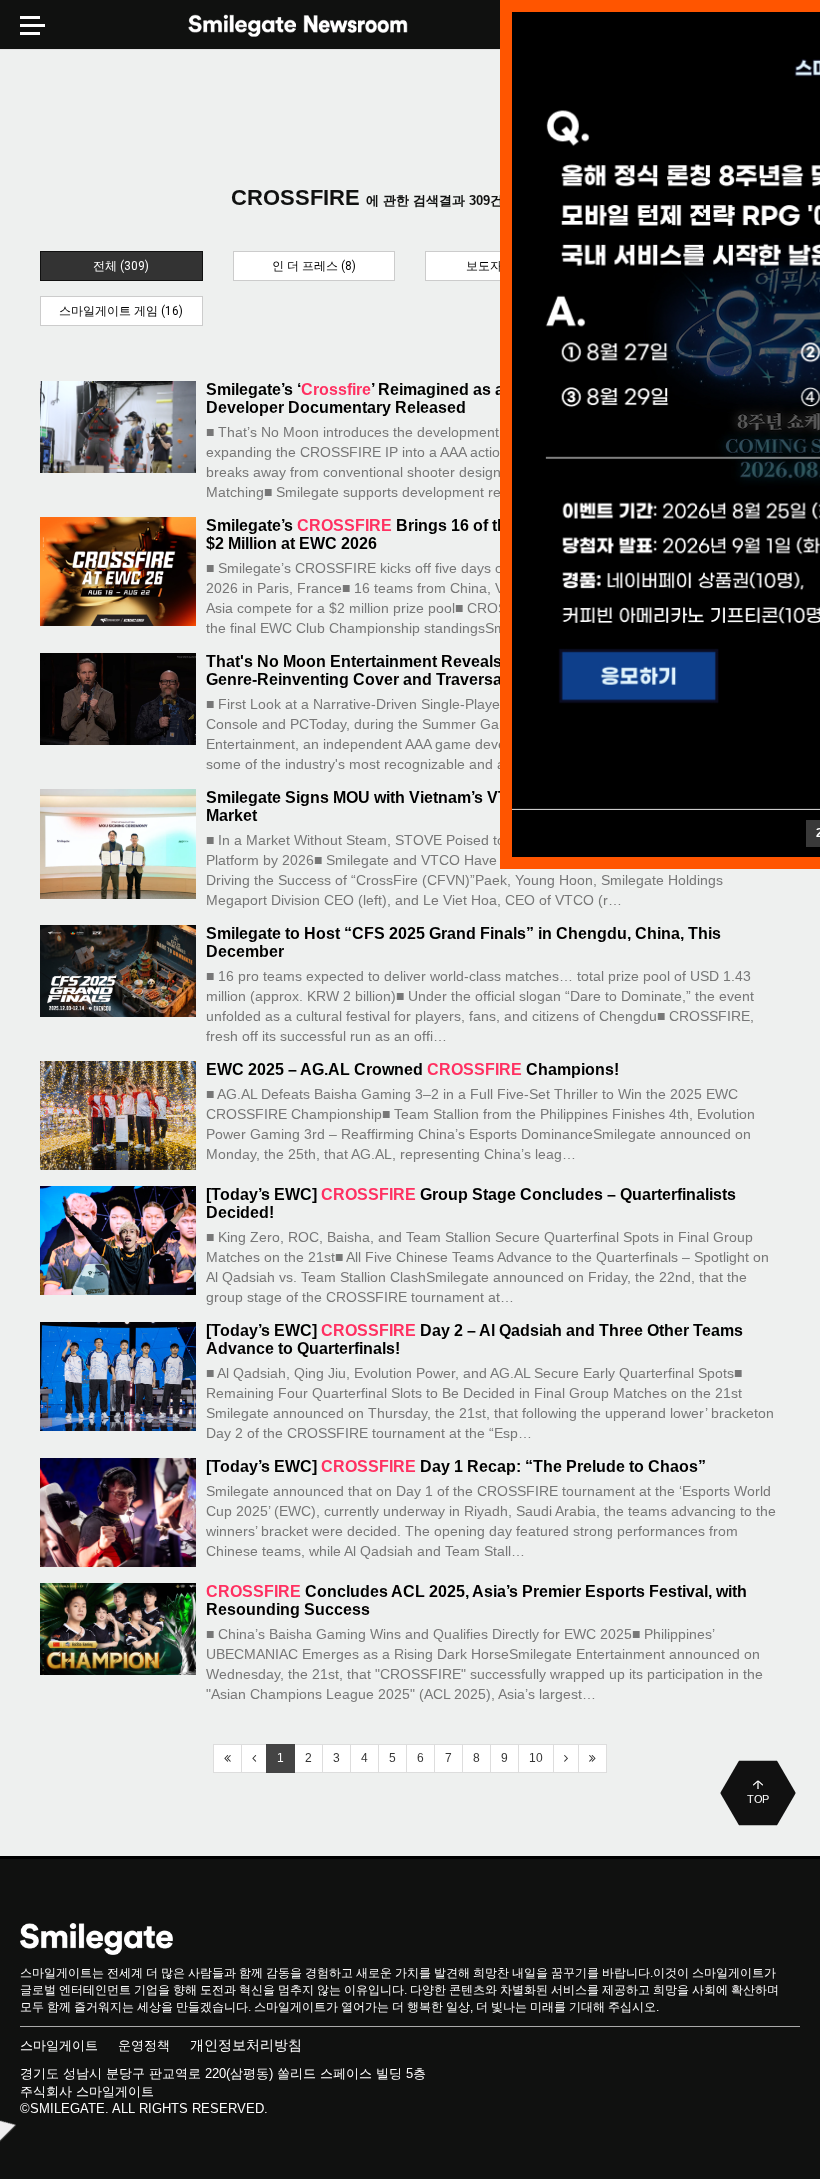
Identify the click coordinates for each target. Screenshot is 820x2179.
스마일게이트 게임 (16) (121, 311)
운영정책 (144, 2045)
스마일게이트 (59, 2045)
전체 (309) (121, 266)
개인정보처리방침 (246, 2045)
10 (536, 1758)
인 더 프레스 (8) (314, 266)
